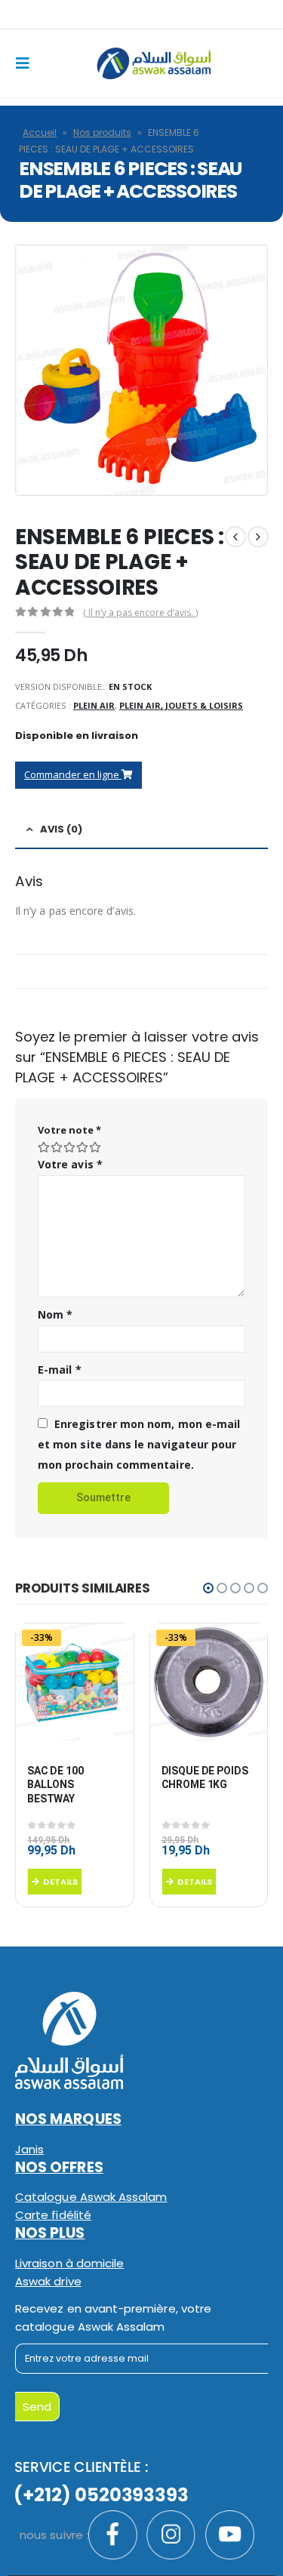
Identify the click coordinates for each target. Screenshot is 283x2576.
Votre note (69, 1130)
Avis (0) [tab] (61, 829)
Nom (55, 1314)
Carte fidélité (53, 2215)
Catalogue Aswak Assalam (91, 2197)
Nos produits (102, 132)
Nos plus (50, 2233)
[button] (208, 1588)
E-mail (60, 1370)
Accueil (40, 132)
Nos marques (68, 2119)
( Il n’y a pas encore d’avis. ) (140, 612)
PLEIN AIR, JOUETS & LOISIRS (181, 705)
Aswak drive (48, 2281)
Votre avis (70, 1164)
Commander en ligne (73, 774)
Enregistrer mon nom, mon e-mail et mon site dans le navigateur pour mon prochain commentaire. (139, 1444)
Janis (29, 2149)
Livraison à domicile (69, 2263)
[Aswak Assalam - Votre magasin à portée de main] (154, 64)
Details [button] (60, 1882)
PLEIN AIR (94, 705)
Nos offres (59, 2167)
